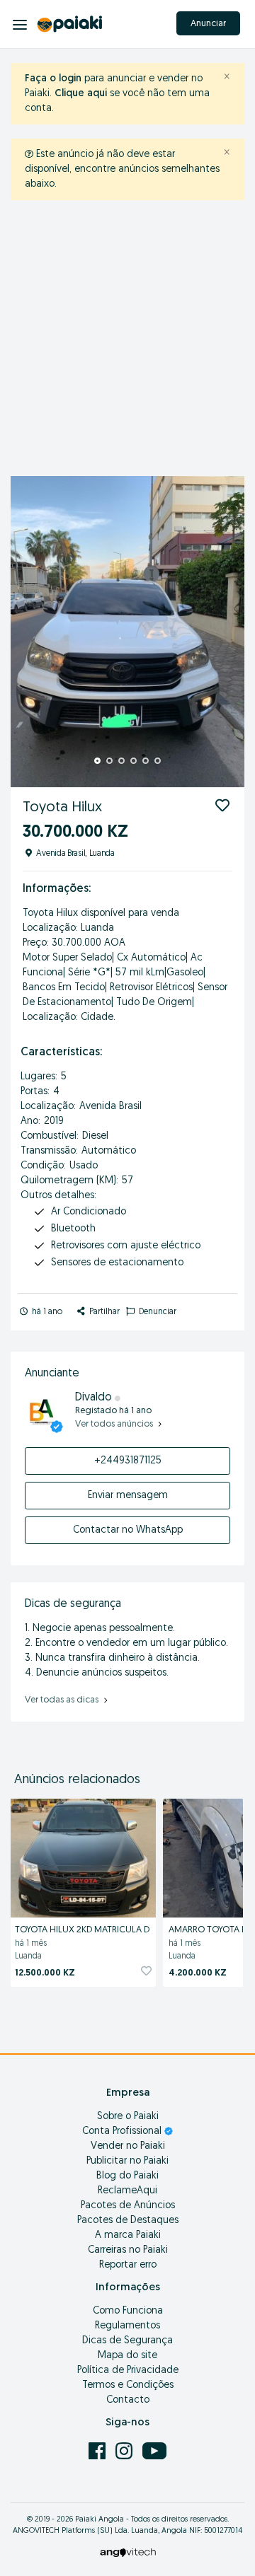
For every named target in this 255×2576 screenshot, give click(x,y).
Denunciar (157, 1312)
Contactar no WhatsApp (128, 1530)
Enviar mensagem (128, 1496)
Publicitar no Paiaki (127, 2161)
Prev (29, 632)
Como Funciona (128, 2311)
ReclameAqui (127, 2191)
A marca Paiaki (128, 2235)
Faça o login (53, 79)
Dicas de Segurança (127, 2341)
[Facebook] (98, 2450)
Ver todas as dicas (63, 1700)
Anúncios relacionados (77, 1780)
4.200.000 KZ (198, 1973)
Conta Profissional (123, 2131)
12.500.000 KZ (45, 1973)
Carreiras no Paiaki (128, 2250)
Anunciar (208, 24)
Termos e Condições (128, 2385)
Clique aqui (81, 94)
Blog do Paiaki (127, 2176)
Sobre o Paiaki (128, 2117)
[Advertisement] (127, 342)
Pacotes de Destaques (128, 2221)
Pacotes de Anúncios (128, 2206)
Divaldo (95, 1398)
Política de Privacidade (128, 2371)
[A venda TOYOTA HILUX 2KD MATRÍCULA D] (83, 1856)
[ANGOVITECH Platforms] (128, 2552)
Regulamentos (127, 2326)
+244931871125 (128, 1461)
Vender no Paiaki (128, 2146)
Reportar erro (128, 2265)
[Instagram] (125, 2450)
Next (226, 632)
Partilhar (103, 1312)
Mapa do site (127, 2356)
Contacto (128, 2400)
